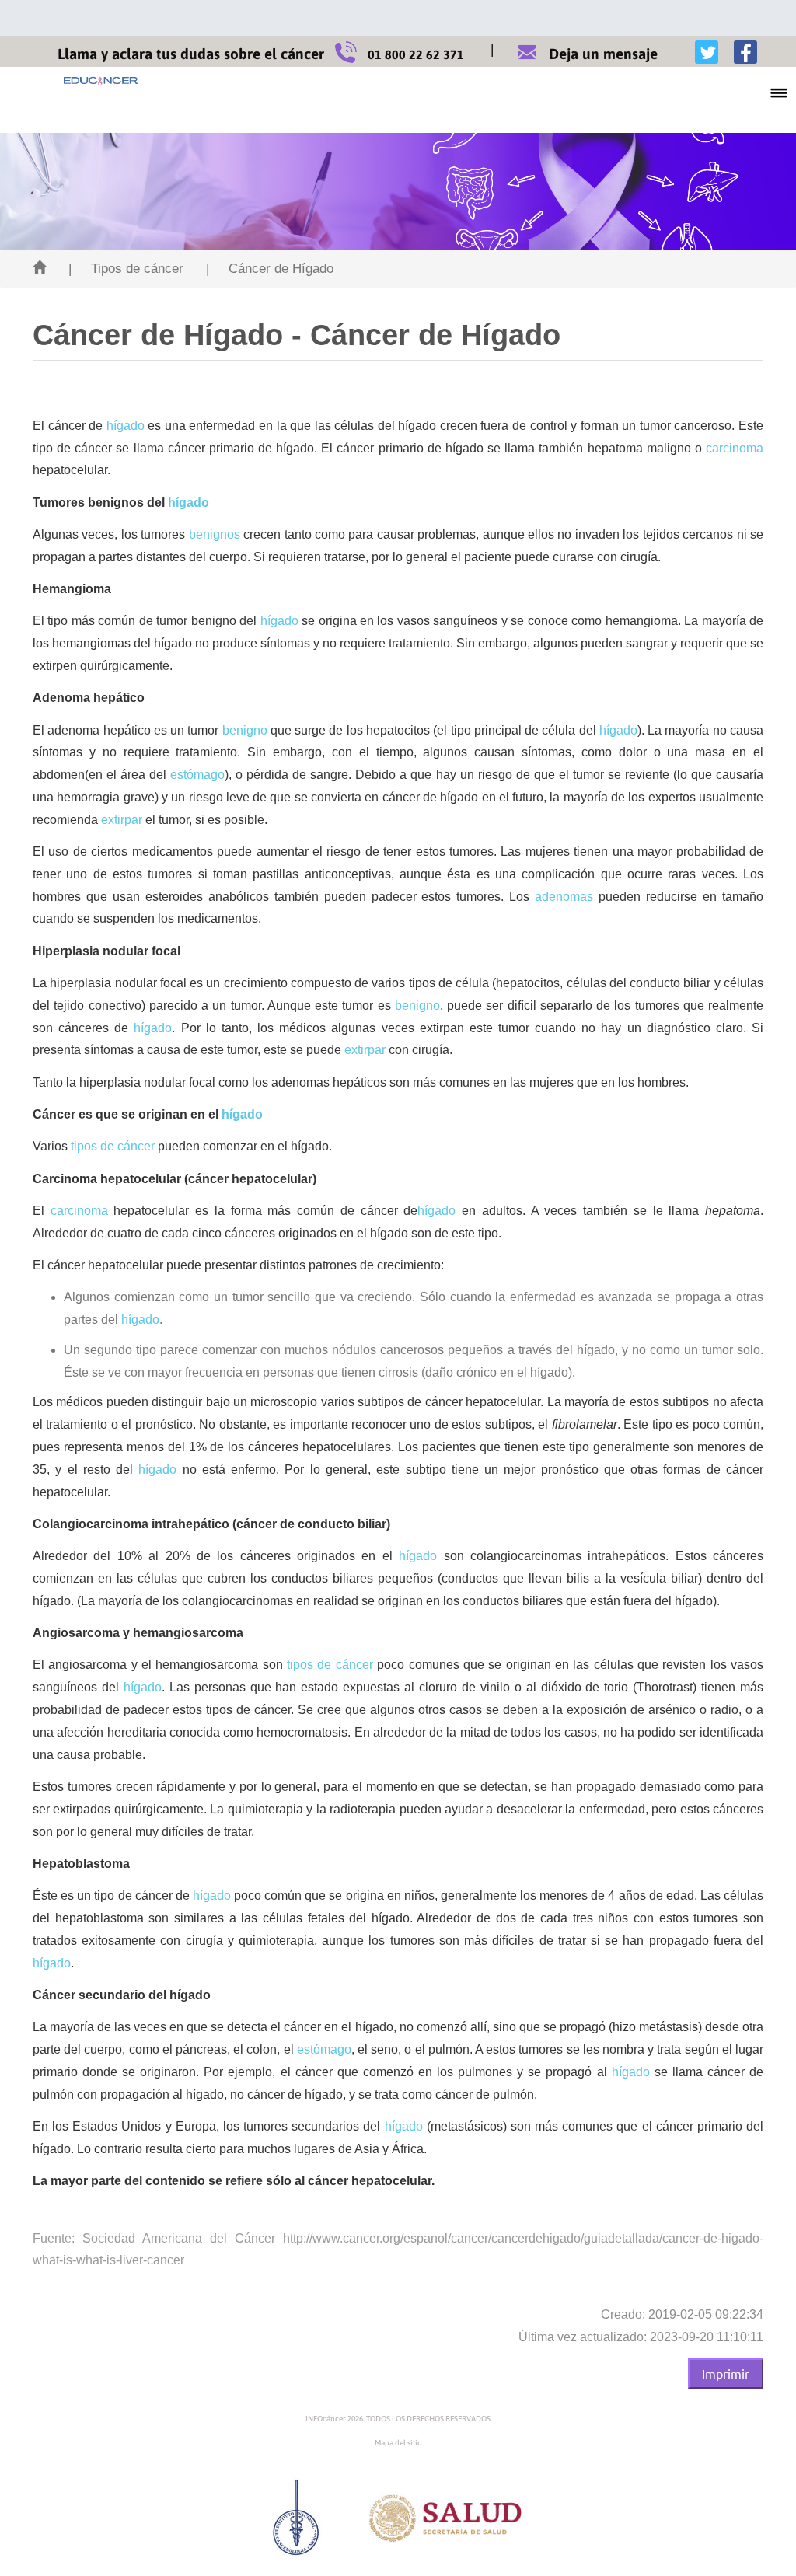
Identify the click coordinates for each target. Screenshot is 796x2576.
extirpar (122, 820)
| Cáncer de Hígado (270, 269)
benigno (245, 730)
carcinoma (735, 448)
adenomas (564, 897)
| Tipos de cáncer (126, 269)
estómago (197, 775)
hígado (126, 426)
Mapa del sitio (398, 2443)
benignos (215, 534)
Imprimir (726, 2373)
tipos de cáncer (113, 1146)
